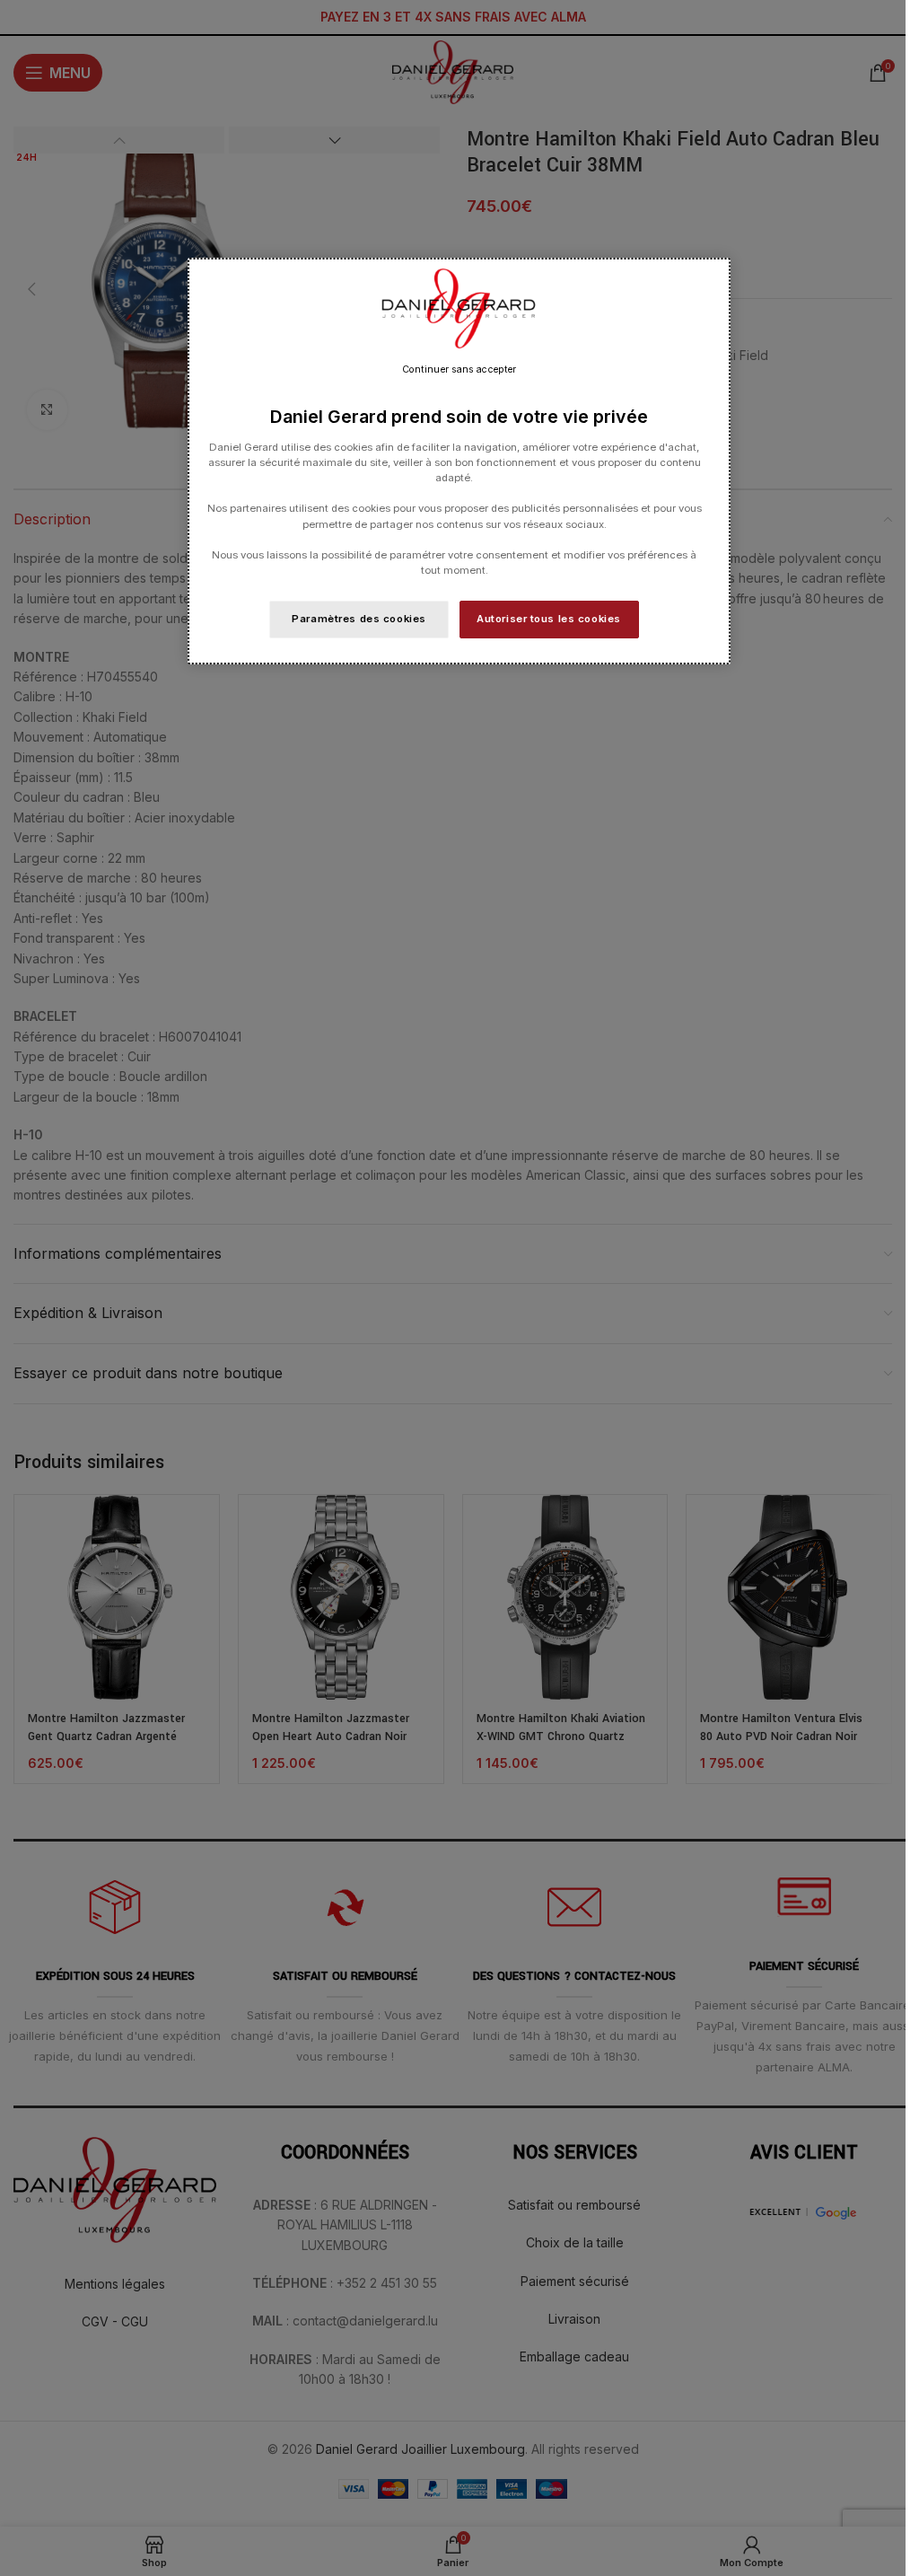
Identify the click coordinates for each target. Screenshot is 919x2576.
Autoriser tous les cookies (549, 619)
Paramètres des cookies (359, 619)
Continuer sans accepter (459, 369)
